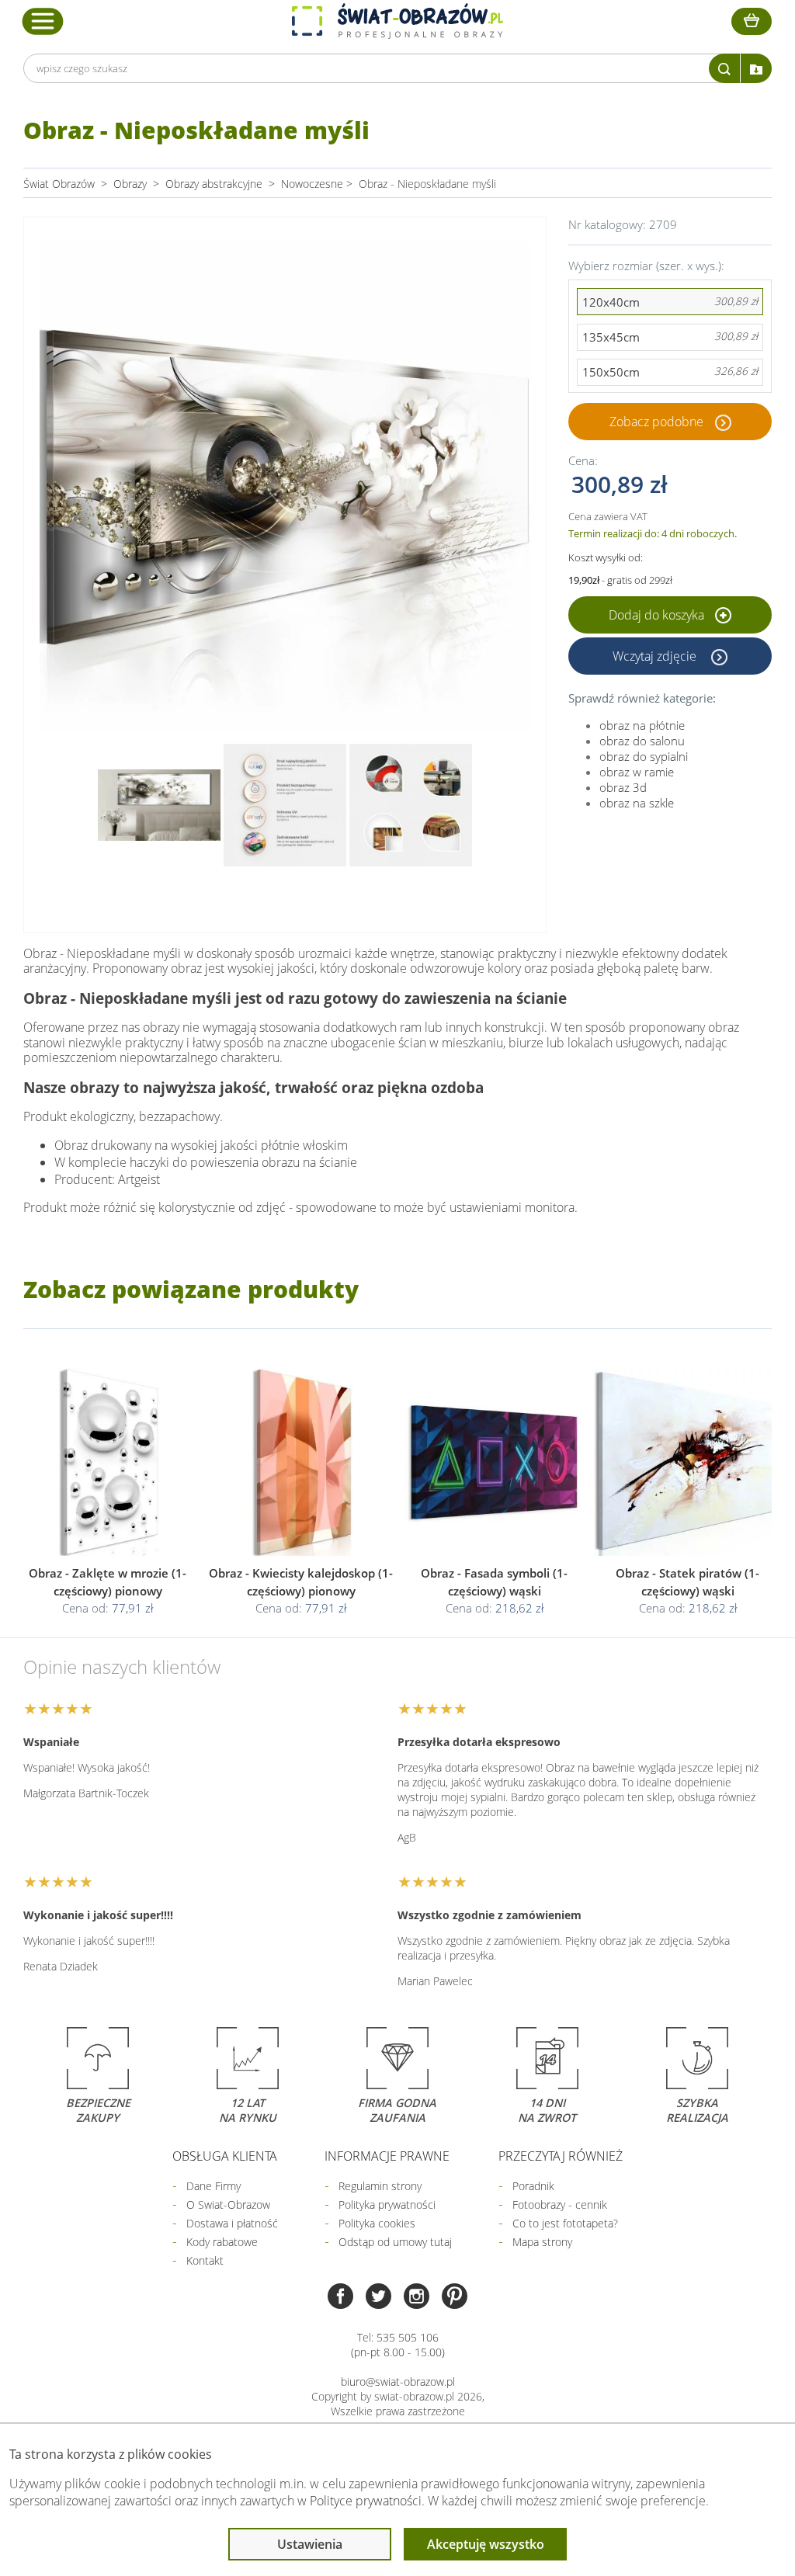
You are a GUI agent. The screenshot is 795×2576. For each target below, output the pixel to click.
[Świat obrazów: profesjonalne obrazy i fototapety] (397, 21)
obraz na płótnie (642, 725)
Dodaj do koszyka (658, 615)
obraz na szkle (637, 803)
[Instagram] (417, 2298)
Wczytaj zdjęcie (656, 656)
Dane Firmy (214, 2186)
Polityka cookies (377, 2223)
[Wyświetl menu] (43, 21)
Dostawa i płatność (232, 2223)
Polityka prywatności (387, 2205)
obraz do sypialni (644, 756)
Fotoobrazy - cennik (560, 2205)
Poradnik (533, 2186)
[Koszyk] (752, 21)
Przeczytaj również (561, 2156)
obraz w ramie (637, 772)
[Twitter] (378, 2298)
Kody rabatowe (222, 2242)
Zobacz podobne (656, 422)
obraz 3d (623, 787)
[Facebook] (340, 2298)
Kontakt (205, 2260)
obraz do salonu (642, 741)
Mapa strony (542, 2242)
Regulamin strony (380, 2186)
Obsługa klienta (225, 2156)
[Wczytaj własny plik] (756, 68)
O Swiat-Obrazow (228, 2205)
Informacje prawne (387, 2156)
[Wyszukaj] (724, 68)
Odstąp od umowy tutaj (395, 2242)
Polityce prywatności (366, 2501)
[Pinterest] (455, 2298)
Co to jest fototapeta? (565, 2223)
